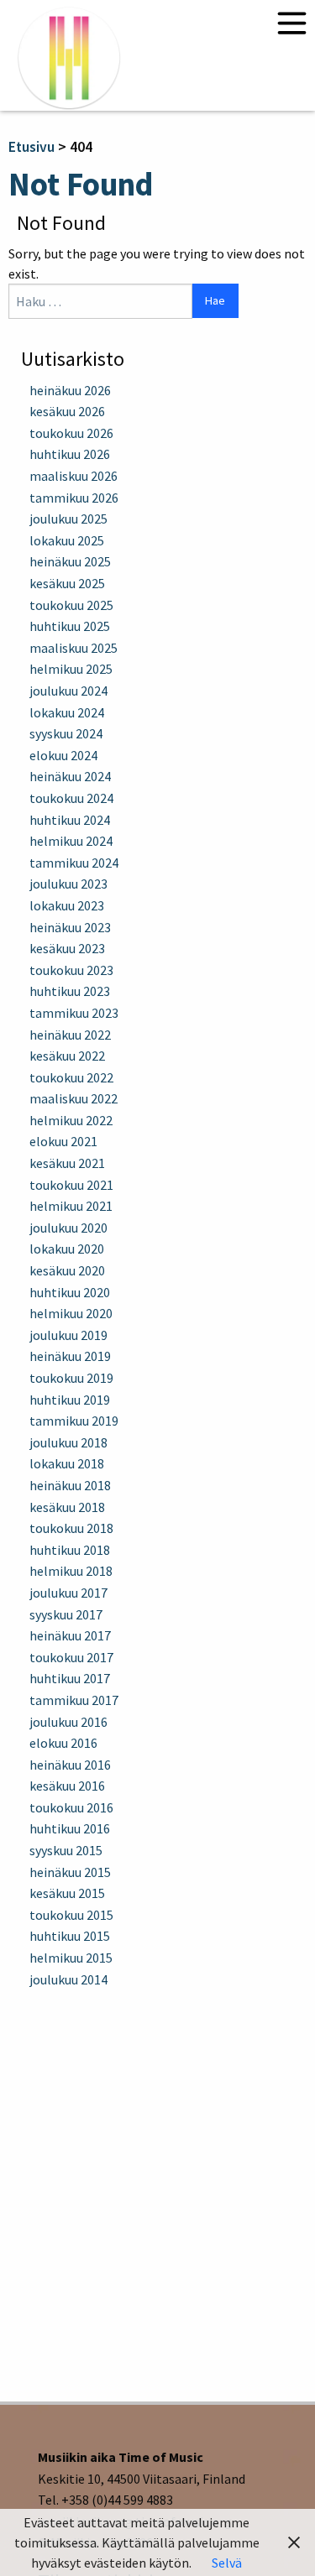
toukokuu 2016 (71, 1807)
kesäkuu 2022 (67, 1056)
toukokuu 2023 (71, 970)
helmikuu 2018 (71, 1571)
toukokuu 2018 (71, 1528)
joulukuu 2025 (68, 519)
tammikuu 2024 (74, 863)
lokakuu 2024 (67, 712)
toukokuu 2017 (71, 1657)
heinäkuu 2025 (70, 561)
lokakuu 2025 (67, 540)
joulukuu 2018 (68, 1442)
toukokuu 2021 (71, 1185)
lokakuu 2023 (67, 905)
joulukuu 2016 (68, 1722)
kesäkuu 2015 (67, 1893)
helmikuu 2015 (71, 1958)
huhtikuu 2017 (70, 1678)
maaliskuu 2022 (73, 1098)
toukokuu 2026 (71, 433)
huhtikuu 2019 (70, 1400)
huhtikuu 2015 (70, 1936)
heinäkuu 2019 (70, 1356)
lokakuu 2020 (67, 1249)
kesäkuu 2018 (67, 1507)
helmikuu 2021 (71, 1206)
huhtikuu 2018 (70, 1550)
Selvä (227, 2563)
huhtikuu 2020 (70, 1292)
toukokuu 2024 (71, 798)
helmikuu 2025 (71, 669)
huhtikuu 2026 (70, 454)
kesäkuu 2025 (67, 583)
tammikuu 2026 (74, 498)
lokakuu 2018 (67, 1463)
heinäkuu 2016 (70, 1765)
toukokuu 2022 (71, 1077)
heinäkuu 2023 (70, 927)
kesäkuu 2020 (67, 1270)
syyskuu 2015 (66, 1850)
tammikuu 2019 (74, 1421)
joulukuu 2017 (68, 1593)
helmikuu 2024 (71, 841)
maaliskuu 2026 (73, 476)
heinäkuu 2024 (70, 776)
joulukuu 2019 (68, 1335)
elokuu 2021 (63, 1141)
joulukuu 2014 (68, 1979)
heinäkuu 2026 (70, 390)
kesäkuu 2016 (67, 1786)
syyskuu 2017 (66, 1614)
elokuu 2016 (63, 1743)
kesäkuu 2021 (67, 1163)
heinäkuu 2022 (70, 1035)
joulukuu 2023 (68, 884)
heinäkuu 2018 (70, 1485)
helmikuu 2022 (71, 1120)
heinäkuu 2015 (70, 1872)
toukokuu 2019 (71, 1378)
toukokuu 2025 (71, 605)
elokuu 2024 (63, 755)
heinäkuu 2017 (70, 1635)
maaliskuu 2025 (73, 648)
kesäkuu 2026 (67, 411)
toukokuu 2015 (71, 1915)
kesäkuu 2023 (67, 948)
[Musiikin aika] (69, 57)
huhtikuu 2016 (70, 1828)
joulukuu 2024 (68, 691)
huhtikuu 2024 (70, 820)
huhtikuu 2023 (70, 991)
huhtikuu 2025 (70, 626)
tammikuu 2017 (74, 1700)
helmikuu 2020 (71, 1313)
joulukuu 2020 (68, 1228)
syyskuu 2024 (66, 733)
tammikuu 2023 (74, 1013)
